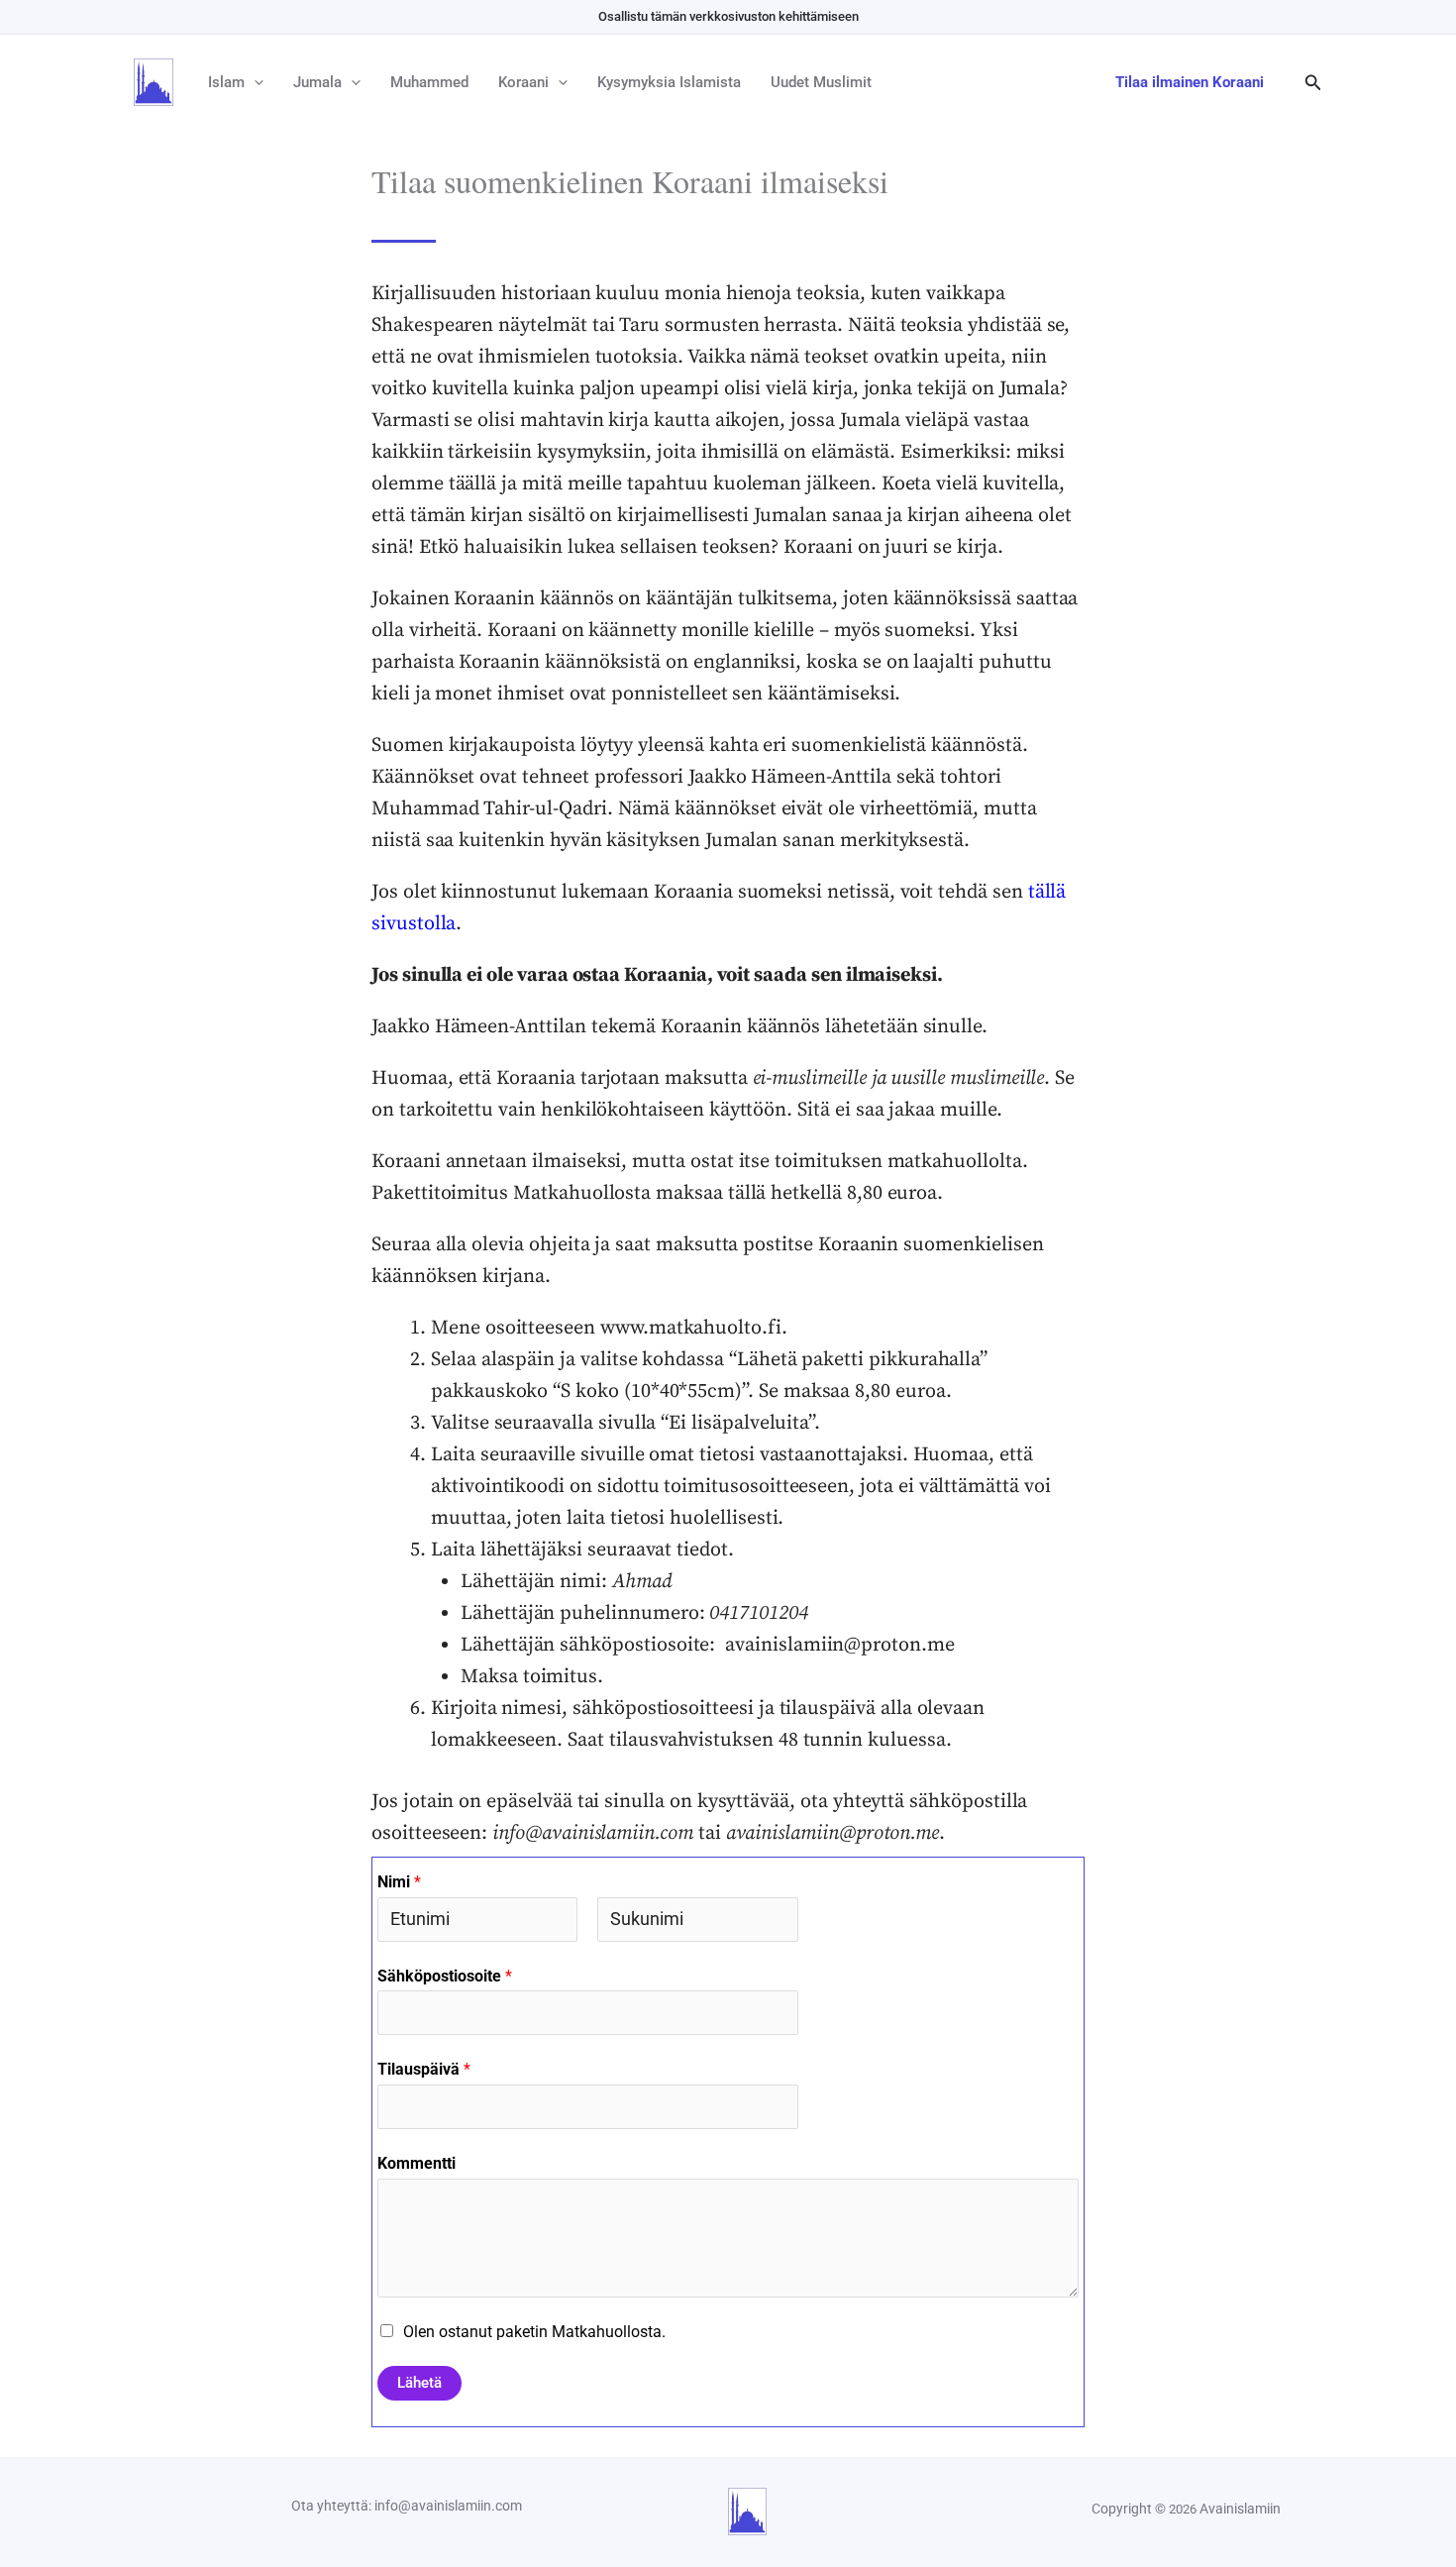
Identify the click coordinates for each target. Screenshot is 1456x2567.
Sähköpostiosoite (445, 1976)
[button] (254, 82)
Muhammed (429, 82)
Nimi (399, 1882)
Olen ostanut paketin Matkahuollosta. (534, 2332)
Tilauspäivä (424, 2069)
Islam (226, 82)
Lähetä (419, 2383)
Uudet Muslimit (821, 82)
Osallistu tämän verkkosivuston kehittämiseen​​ (728, 16)
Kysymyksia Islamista (669, 82)
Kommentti (416, 2163)
